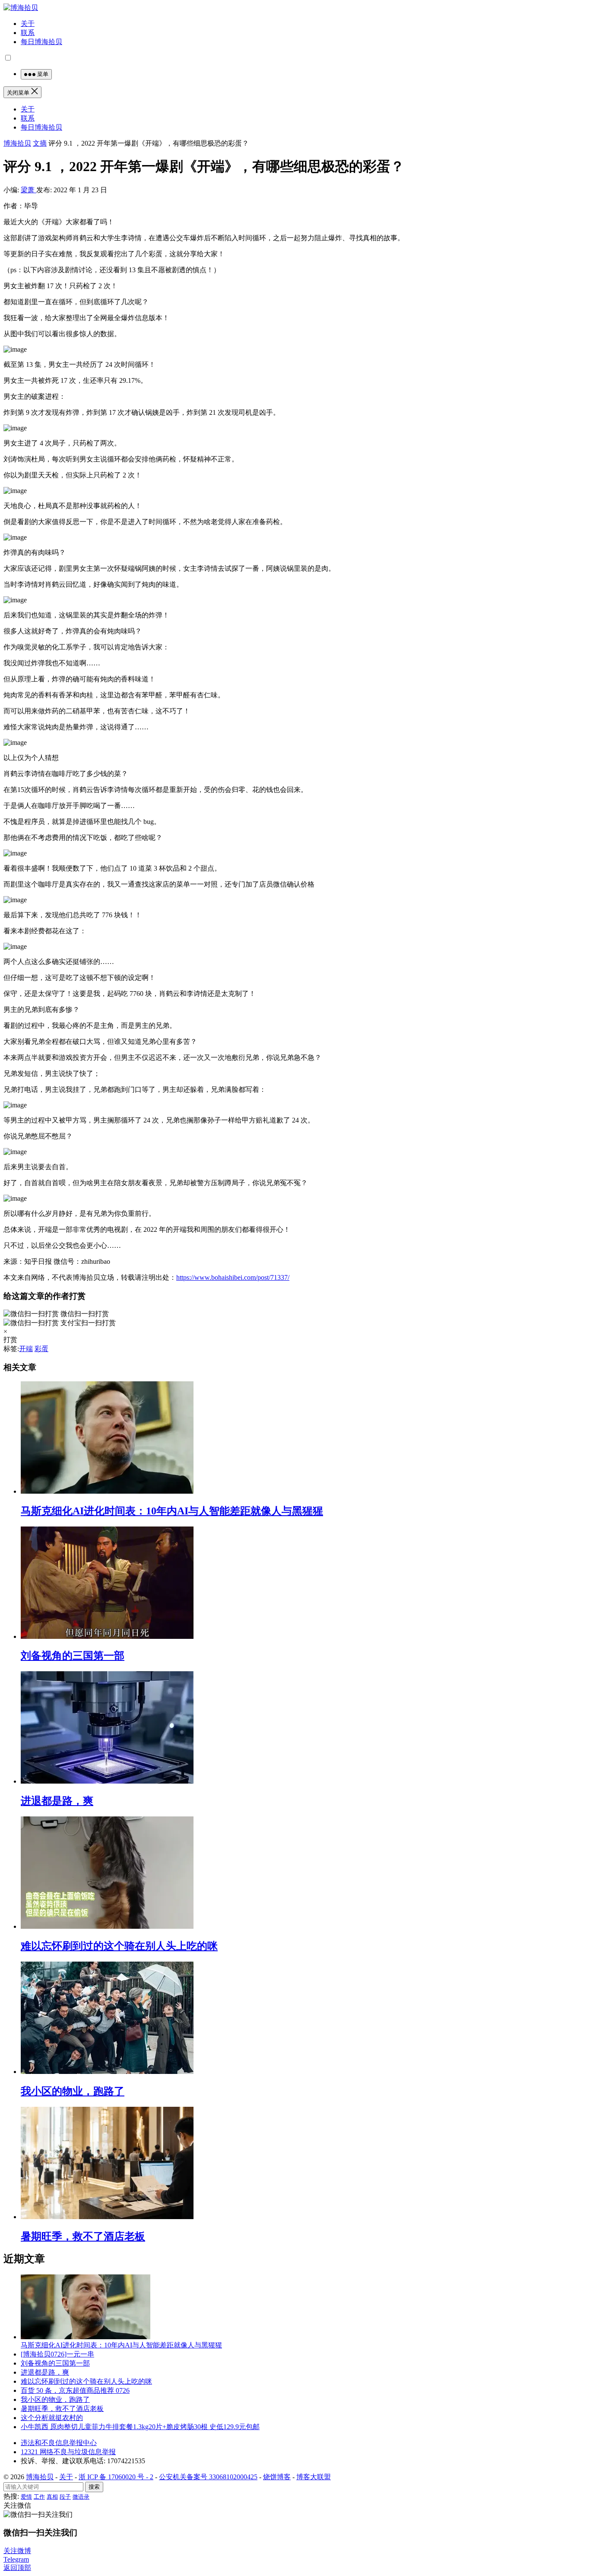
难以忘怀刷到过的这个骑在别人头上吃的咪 (119, 1946)
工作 (39, 2497)
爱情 (26, 2497)
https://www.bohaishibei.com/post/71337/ (233, 1277)
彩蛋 (41, 1349)
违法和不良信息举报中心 (59, 2443)
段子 (65, 2497)
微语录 (81, 2497)
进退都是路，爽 (57, 1801)
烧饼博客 (277, 2477)
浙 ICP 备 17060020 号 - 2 (116, 2477)
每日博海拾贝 (41, 42)
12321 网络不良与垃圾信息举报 (68, 2452)
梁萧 (29, 190)
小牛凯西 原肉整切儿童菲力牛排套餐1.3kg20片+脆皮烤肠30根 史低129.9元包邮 (140, 2427)
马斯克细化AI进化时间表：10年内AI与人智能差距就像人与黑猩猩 (172, 1511)
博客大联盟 (314, 2477)
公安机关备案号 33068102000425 (208, 2477)
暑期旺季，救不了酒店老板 (83, 2236)
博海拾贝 (17, 143)
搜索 (94, 2487)
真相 (52, 2497)
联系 (28, 33)
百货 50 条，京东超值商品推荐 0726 (75, 2390)
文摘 (40, 143)
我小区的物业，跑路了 (73, 2091)
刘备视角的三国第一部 (73, 1656)
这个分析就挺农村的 (52, 2418)
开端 (26, 1349)
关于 (28, 24)
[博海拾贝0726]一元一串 (57, 2354)
